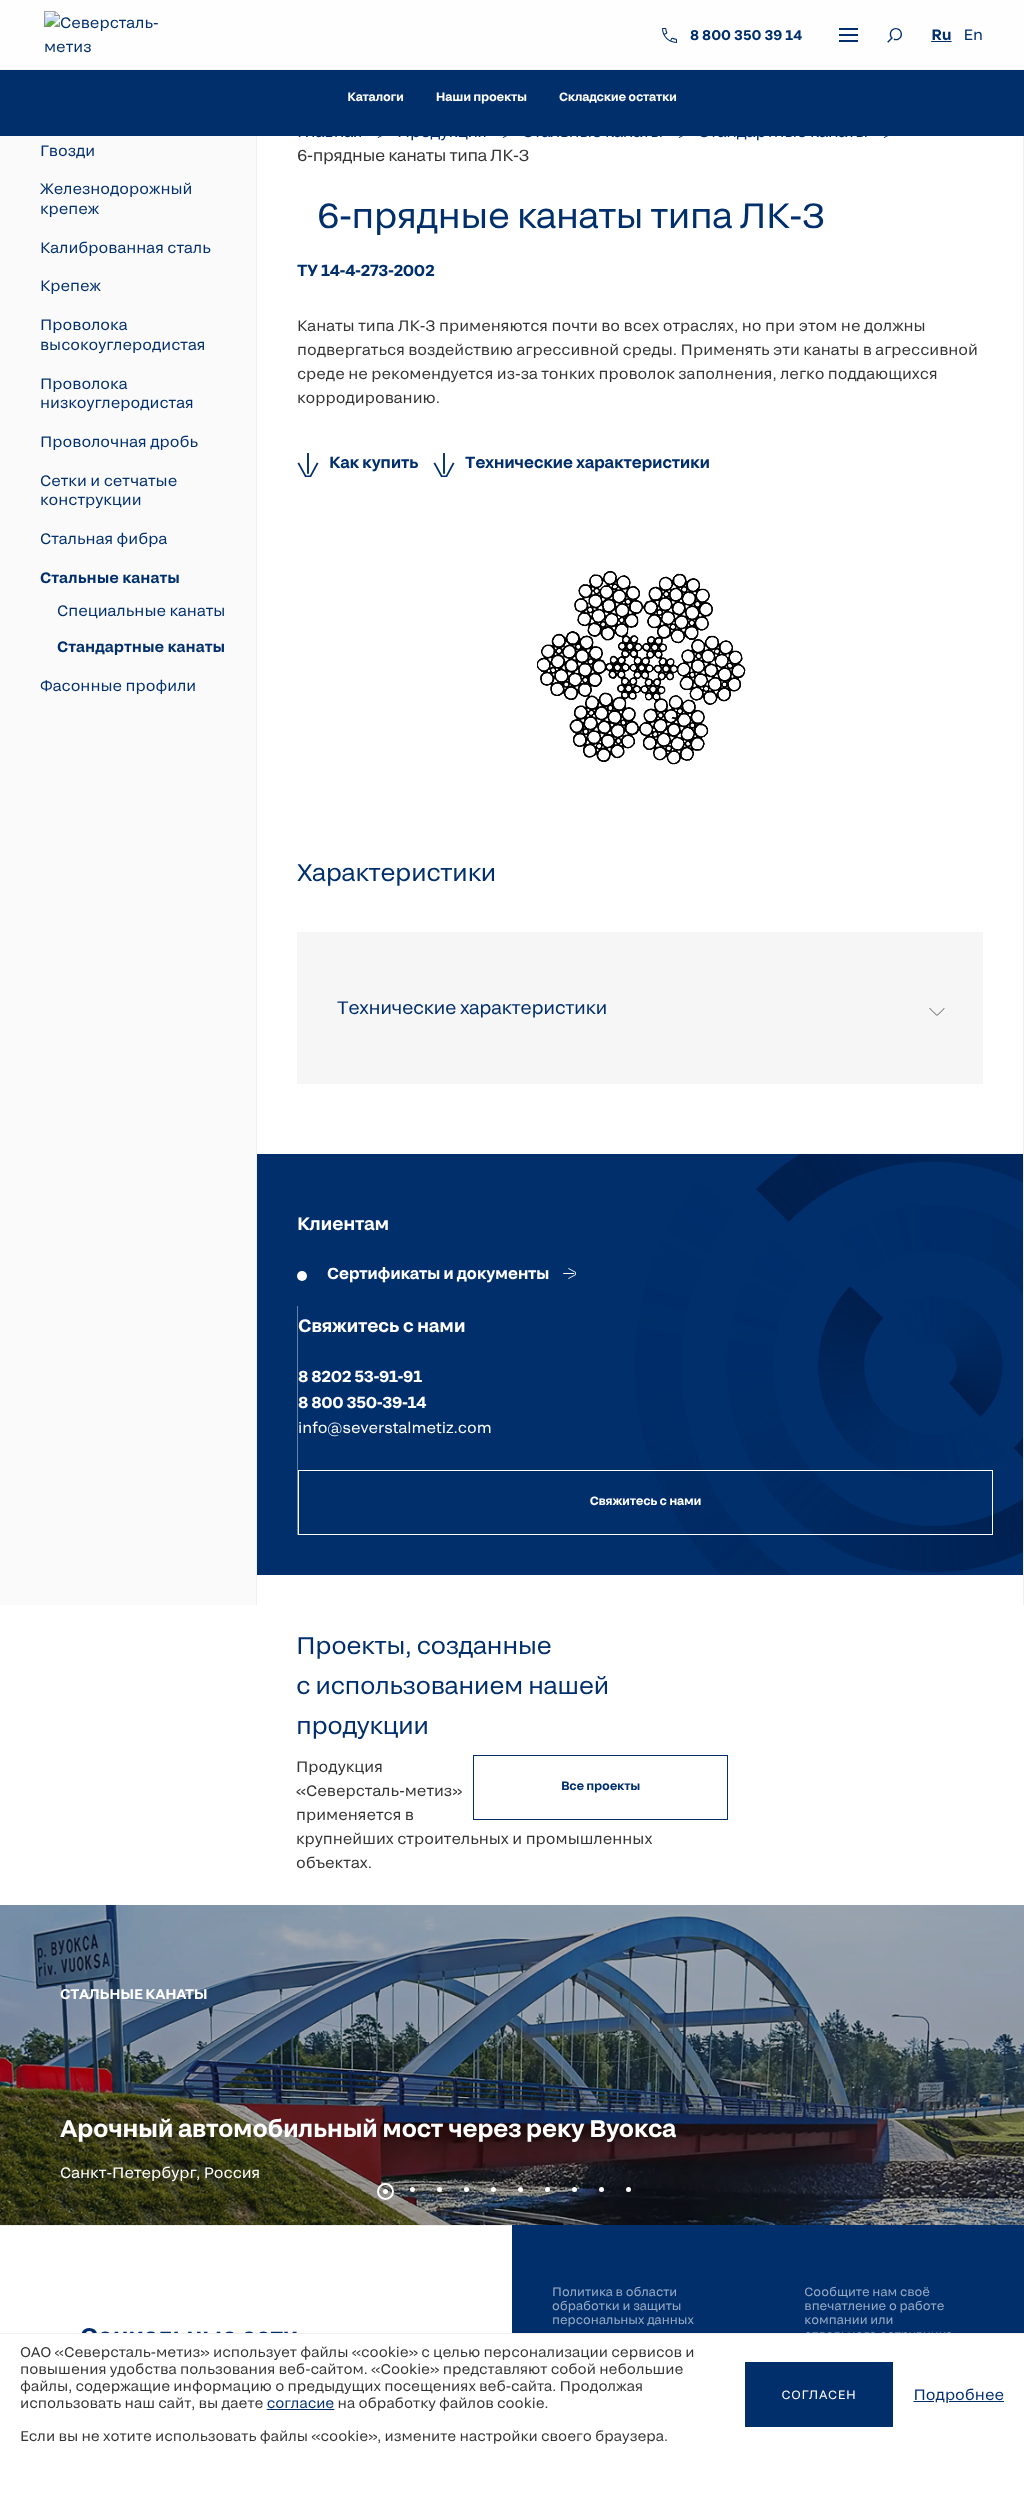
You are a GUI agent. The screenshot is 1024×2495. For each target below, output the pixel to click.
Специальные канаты (141, 611)
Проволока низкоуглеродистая (117, 394)
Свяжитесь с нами (645, 1501)
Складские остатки (618, 97)
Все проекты (600, 1786)
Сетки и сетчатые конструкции (108, 491)
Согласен (818, 2395)
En (973, 35)
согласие (301, 2402)
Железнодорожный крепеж (116, 199)
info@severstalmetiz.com (395, 1428)
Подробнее (958, 2395)
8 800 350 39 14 (746, 34)
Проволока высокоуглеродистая (122, 335)
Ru (941, 35)
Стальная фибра (103, 539)
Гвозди (67, 151)
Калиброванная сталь (125, 248)
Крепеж (70, 286)
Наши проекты (481, 97)
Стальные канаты (110, 578)
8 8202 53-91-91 (360, 1376)
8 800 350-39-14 (362, 1402)
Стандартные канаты (141, 647)
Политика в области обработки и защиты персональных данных (623, 2306)
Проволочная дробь (119, 442)
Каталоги (375, 97)
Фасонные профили (118, 686)
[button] (385, 2191)
